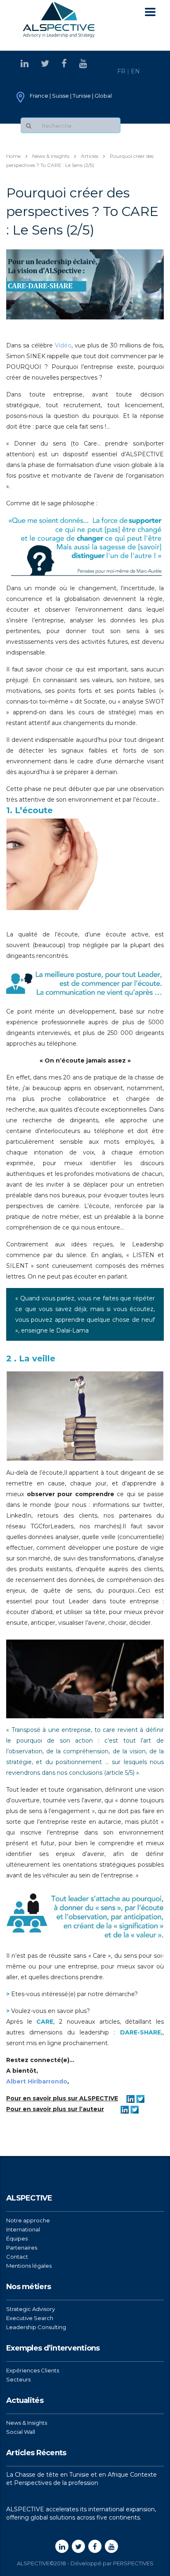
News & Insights (27, 2423)
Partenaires (22, 2248)
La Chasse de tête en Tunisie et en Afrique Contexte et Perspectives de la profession (81, 2479)
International (23, 2229)
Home (13, 156)
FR (121, 71)
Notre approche (28, 2220)
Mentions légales (29, 2266)
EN (135, 71)
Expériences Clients (33, 2370)
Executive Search (30, 2318)
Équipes (17, 2238)
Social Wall (21, 2432)
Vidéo (63, 345)
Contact (17, 2257)
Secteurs (18, 2379)
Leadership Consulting (36, 2327)
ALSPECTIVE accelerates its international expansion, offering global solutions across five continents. (81, 2513)
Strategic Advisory (31, 2309)
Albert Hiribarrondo (37, 2081)
